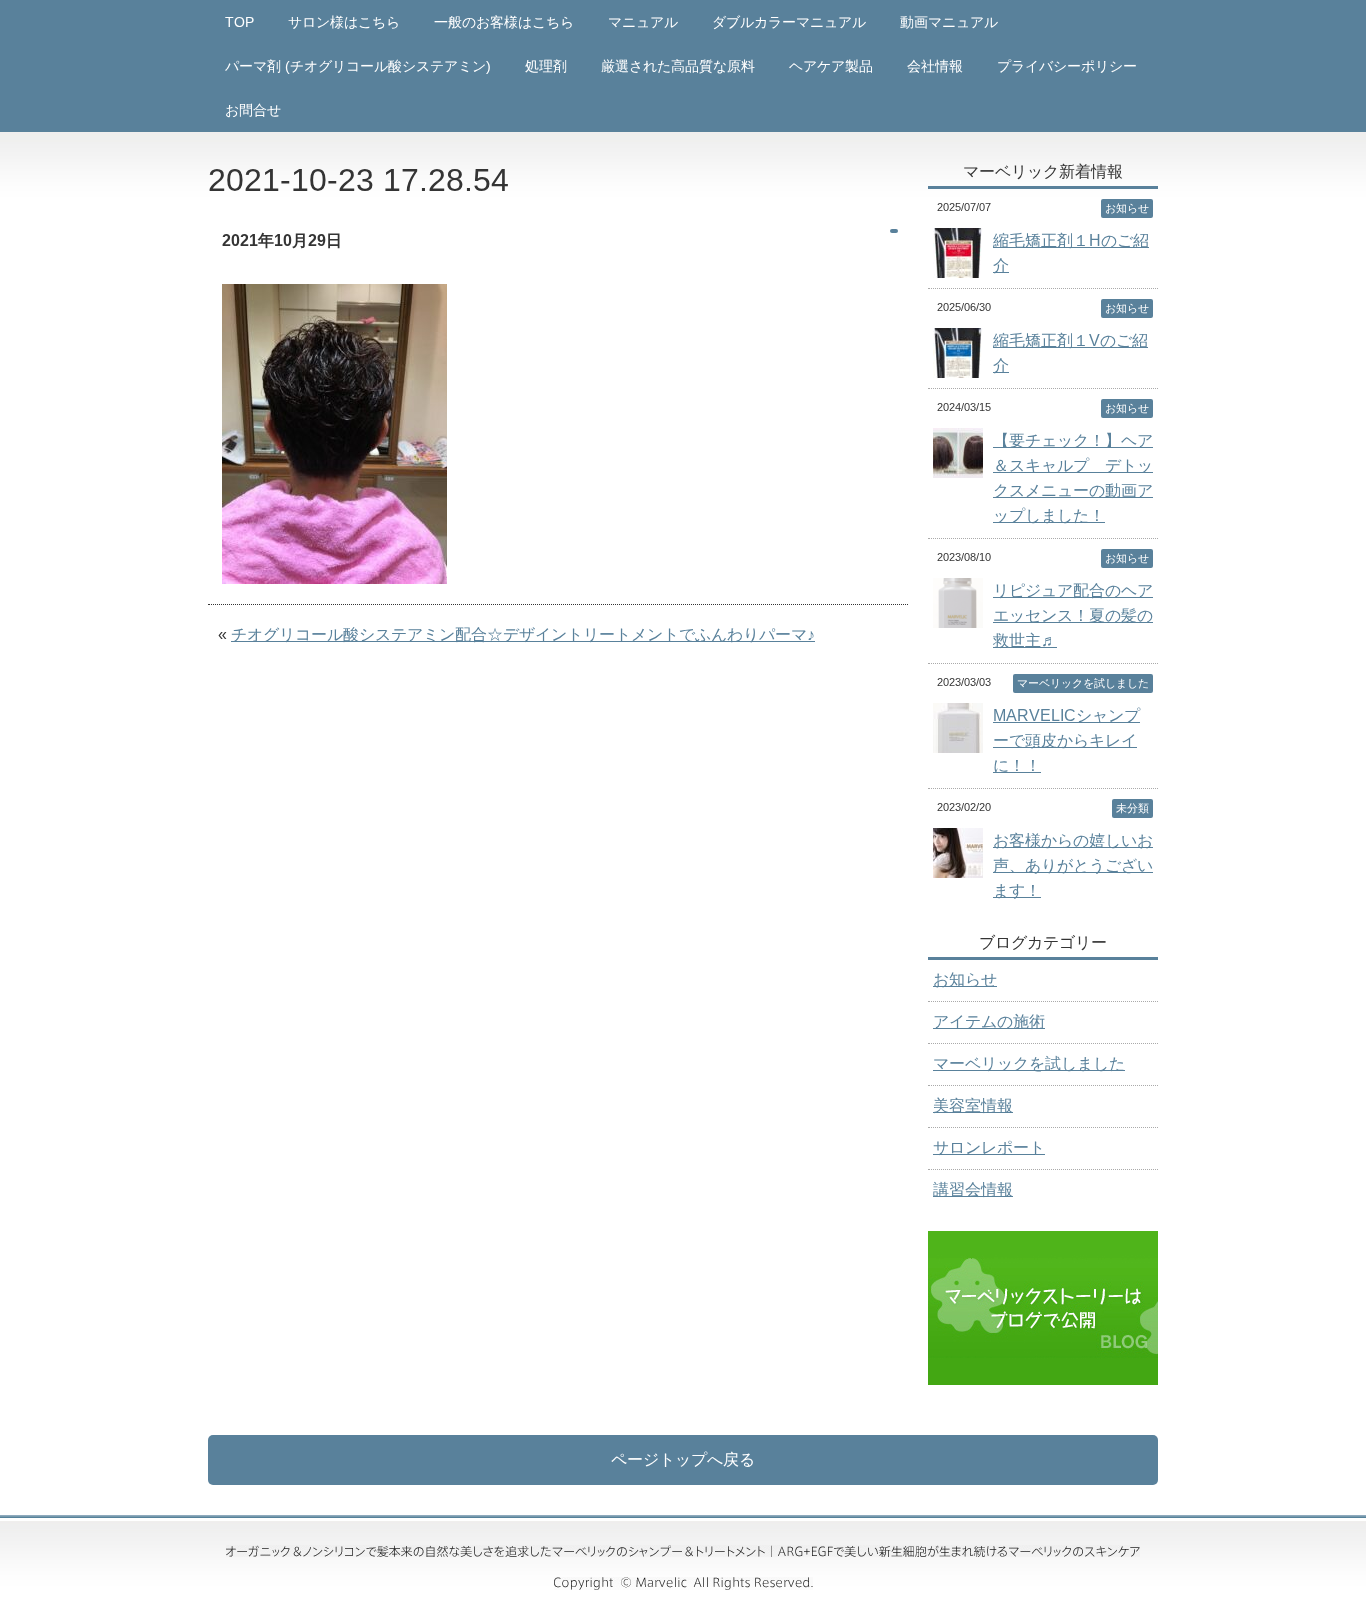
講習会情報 (973, 1189)
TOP (239, 22)
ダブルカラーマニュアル (789, 22)
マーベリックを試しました (1029, 1063)
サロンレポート (989, 1147)
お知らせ (965, 979)
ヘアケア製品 (831, 66)
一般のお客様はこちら (504, 22)
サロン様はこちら (344, 22)
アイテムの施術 (989, 1021)
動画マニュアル (949, 22)
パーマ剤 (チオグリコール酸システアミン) (358, 66)
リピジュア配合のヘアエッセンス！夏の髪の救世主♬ (1073, 615)
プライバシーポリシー (1067, 66)
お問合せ (253, 110)
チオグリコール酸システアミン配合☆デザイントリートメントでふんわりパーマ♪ (523, 634)
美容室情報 (973, 1105)
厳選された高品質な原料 (678, 66)
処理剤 (546, 66)
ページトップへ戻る (683, 1459)
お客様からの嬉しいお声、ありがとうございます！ (1073, 865)
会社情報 (935, 66)
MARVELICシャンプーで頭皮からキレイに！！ (1066, 740)
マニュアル (643, 22)
